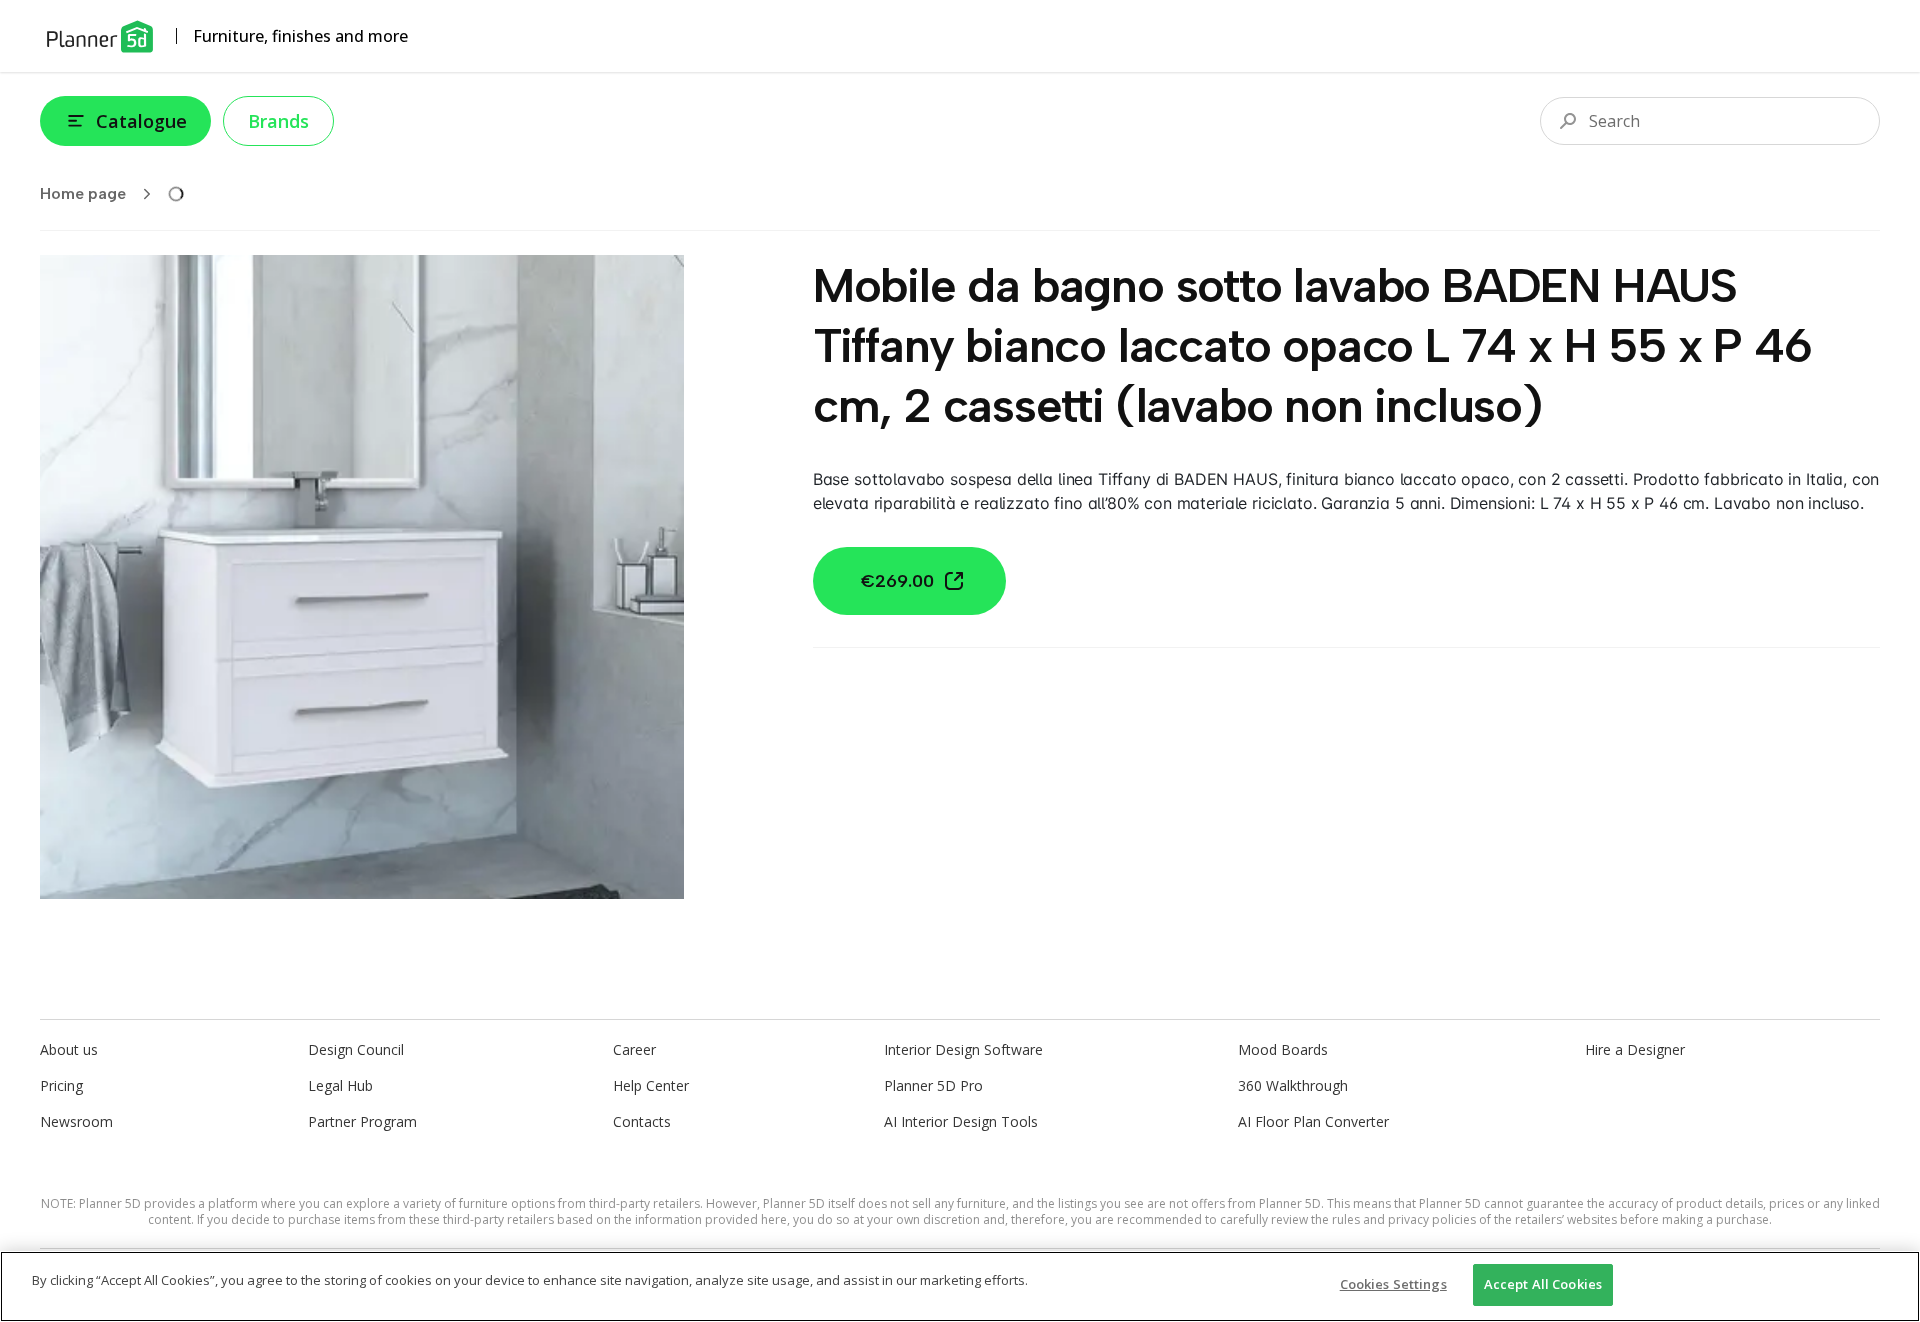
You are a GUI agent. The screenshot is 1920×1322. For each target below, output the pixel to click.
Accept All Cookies (1543, 1284)
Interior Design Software (963, 1049)
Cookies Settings (1393, 1284)
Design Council (356, 1049)
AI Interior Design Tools (961, 1121)
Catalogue (141, 121)
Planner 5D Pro (933, 1085)
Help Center (651, 1085)
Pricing (61, 1085)
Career (634, 1049)
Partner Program (362, 1121)
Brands (278, 121)
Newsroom (76, 1121)
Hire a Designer (1635, 1049)
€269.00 (897, 581)
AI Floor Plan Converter (1313, 1121)
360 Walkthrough (1293, 1085)
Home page (83, 193)
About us (69, 1049)
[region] (960, 1286)
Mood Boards (1283, 1049)
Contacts (642, 1121)
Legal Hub (340, 1085)
